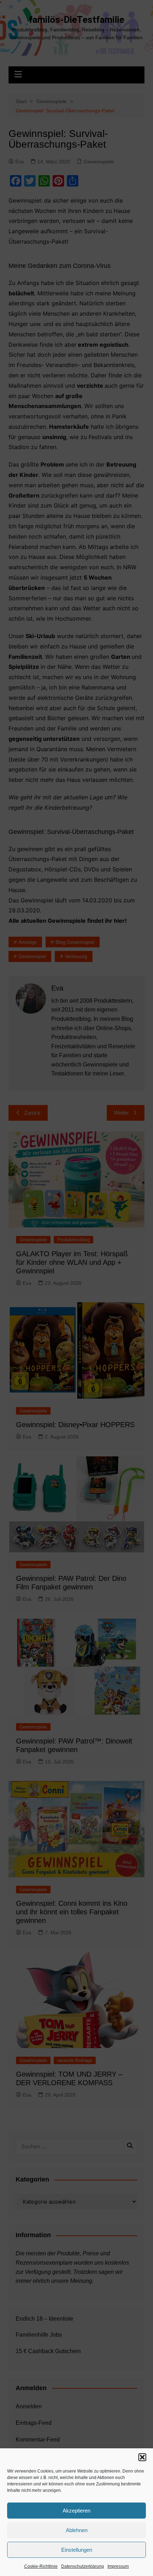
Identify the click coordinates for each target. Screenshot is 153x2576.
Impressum (118, 2566)
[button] (142, 2457)
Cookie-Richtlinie (41, 2566)
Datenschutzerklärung (83, 2566)
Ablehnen (77, 2530)
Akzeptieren (76, 2511)
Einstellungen (77, 2550)
